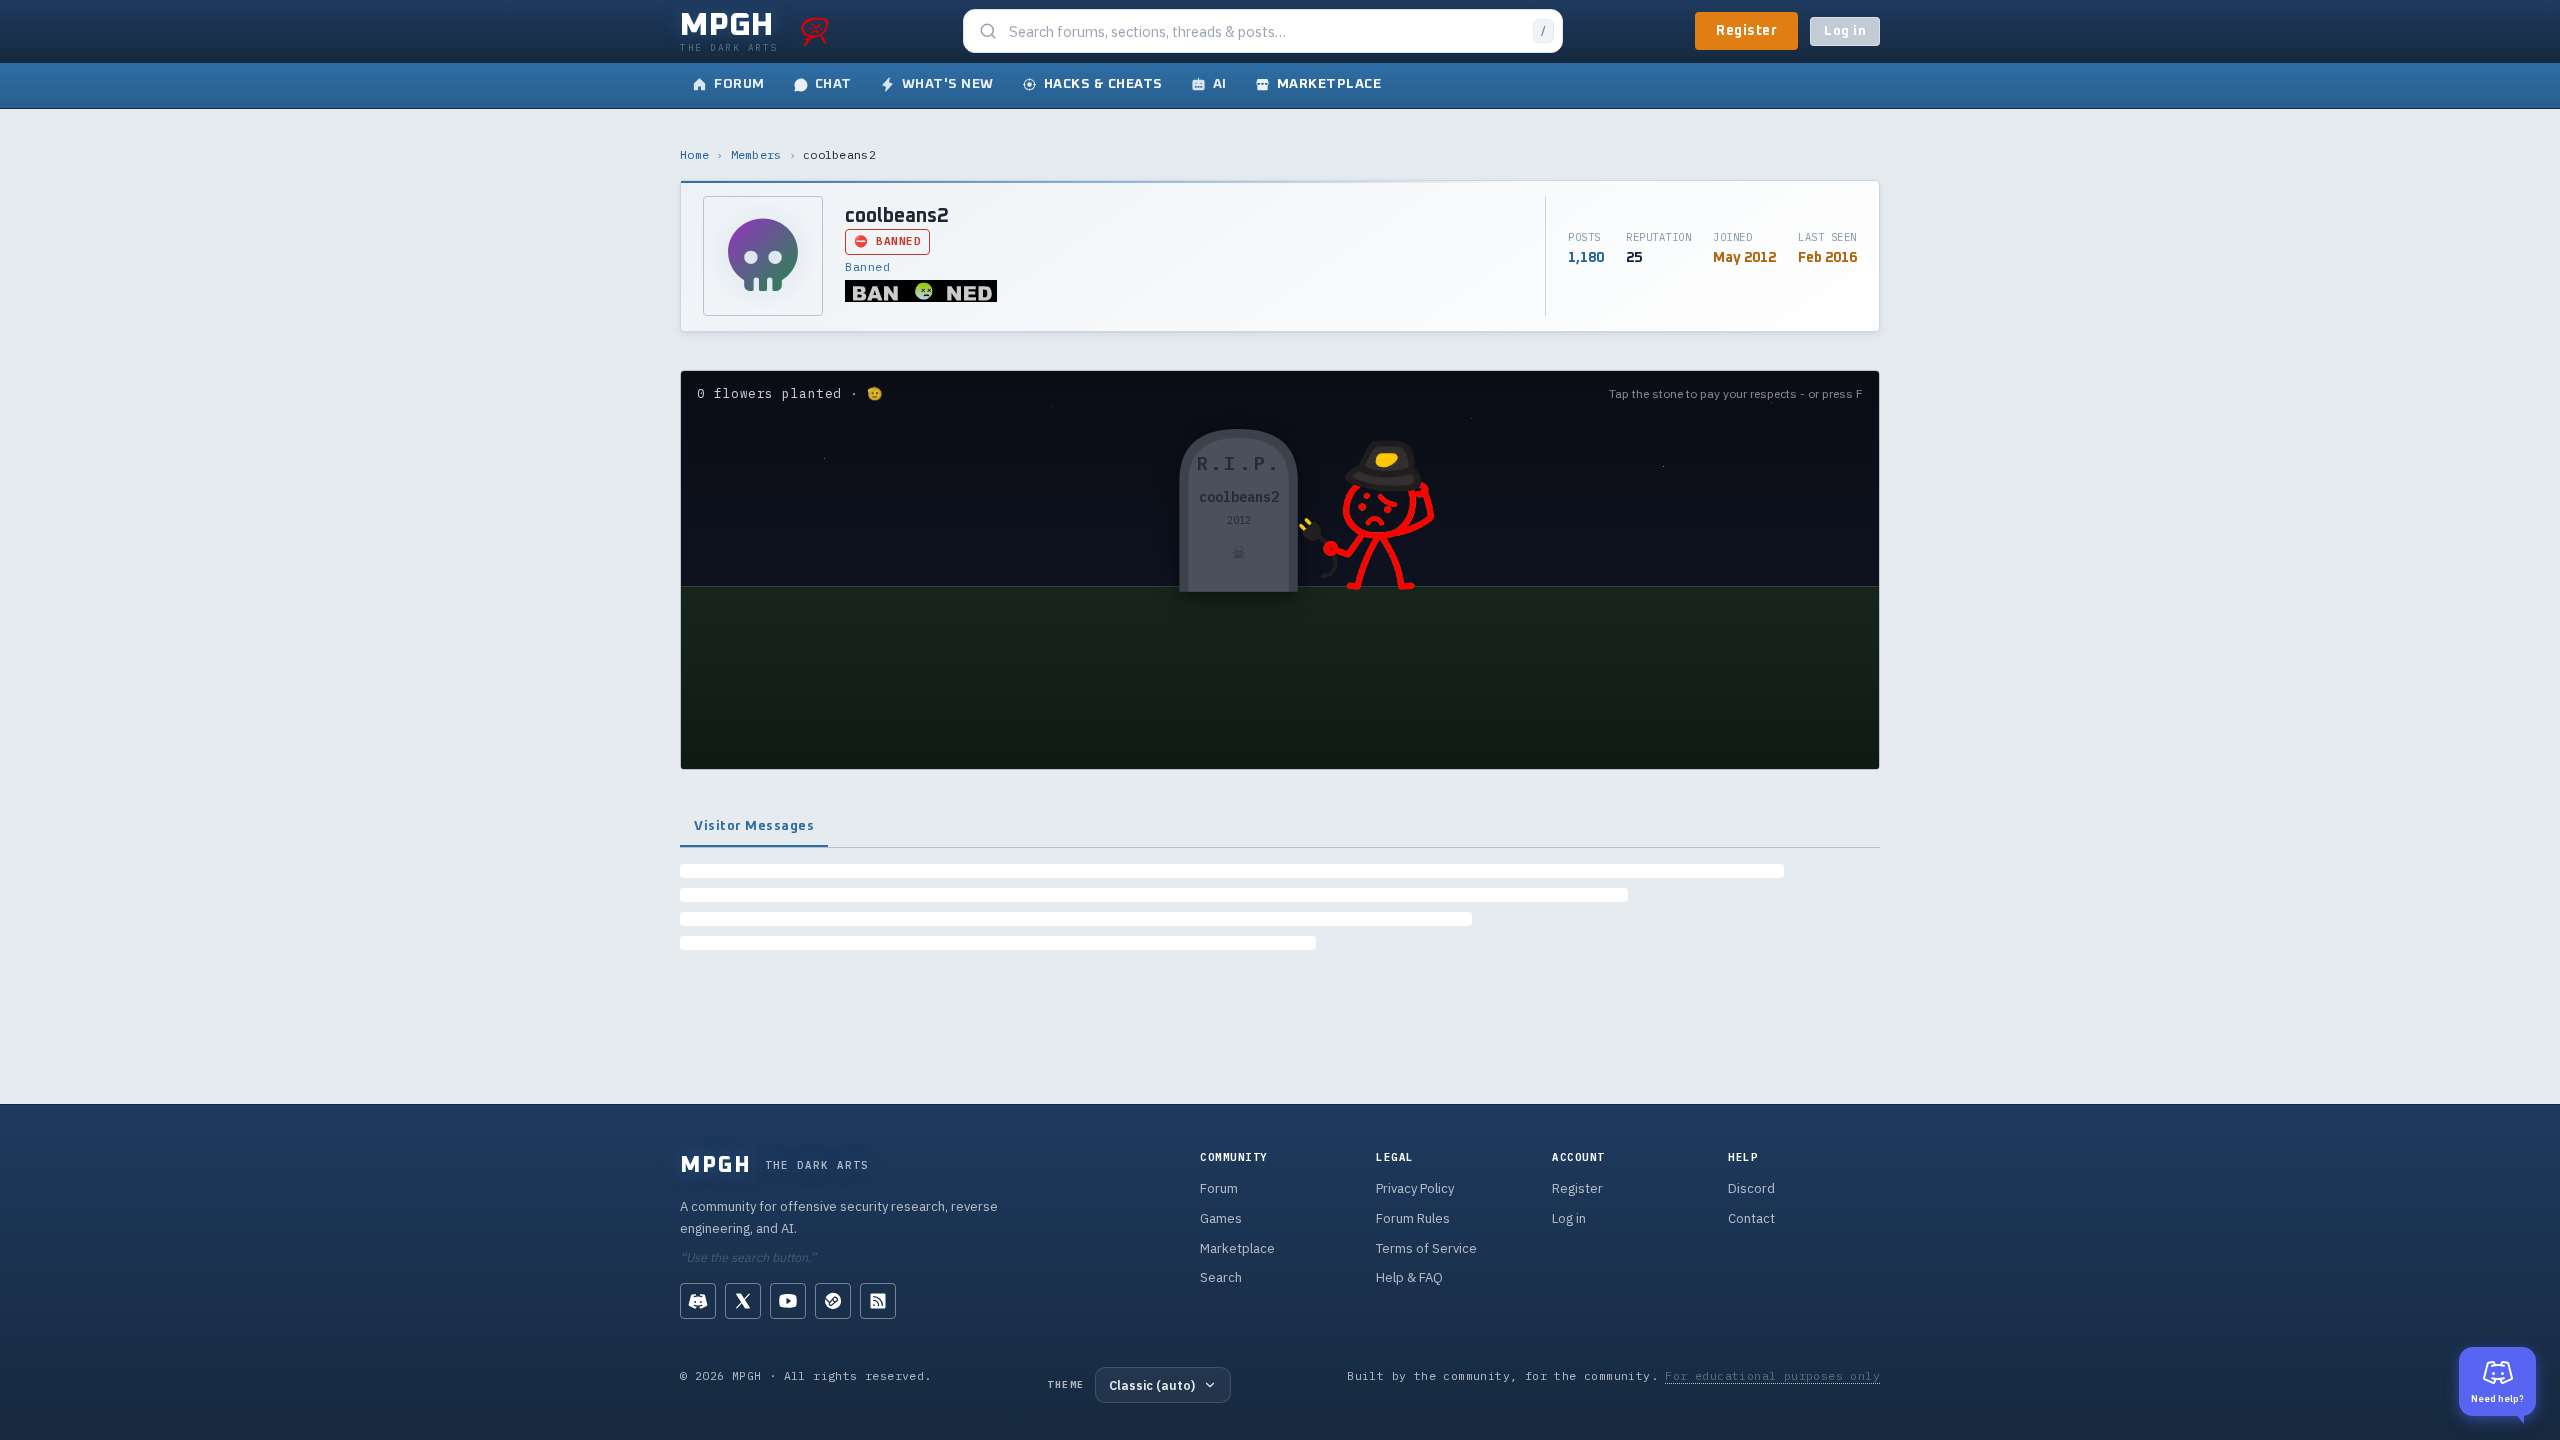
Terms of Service (1426, 1248)
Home (694, 154)
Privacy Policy (1415, 1188)
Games (1221, 1218)
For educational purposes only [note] (1772, 1375)
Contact (1751, 1218)
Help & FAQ (1409, 1277)
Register (1746, 31)
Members (756, 154)
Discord (1751, 1188)
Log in (1845, 31)
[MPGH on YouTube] (788, 1301)
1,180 (1586, 258)
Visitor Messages (754, 826)
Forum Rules (1413, 1218)
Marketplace (1237, 1248)
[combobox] (1265, 31)
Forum (1219, 1188)
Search (1221, 1277)
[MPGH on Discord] (698, 1301)
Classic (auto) (1152, 1385)
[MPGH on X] (743, 1301)
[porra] (815, 31)
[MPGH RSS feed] (878, 1301)
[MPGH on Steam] (833, 1301)
